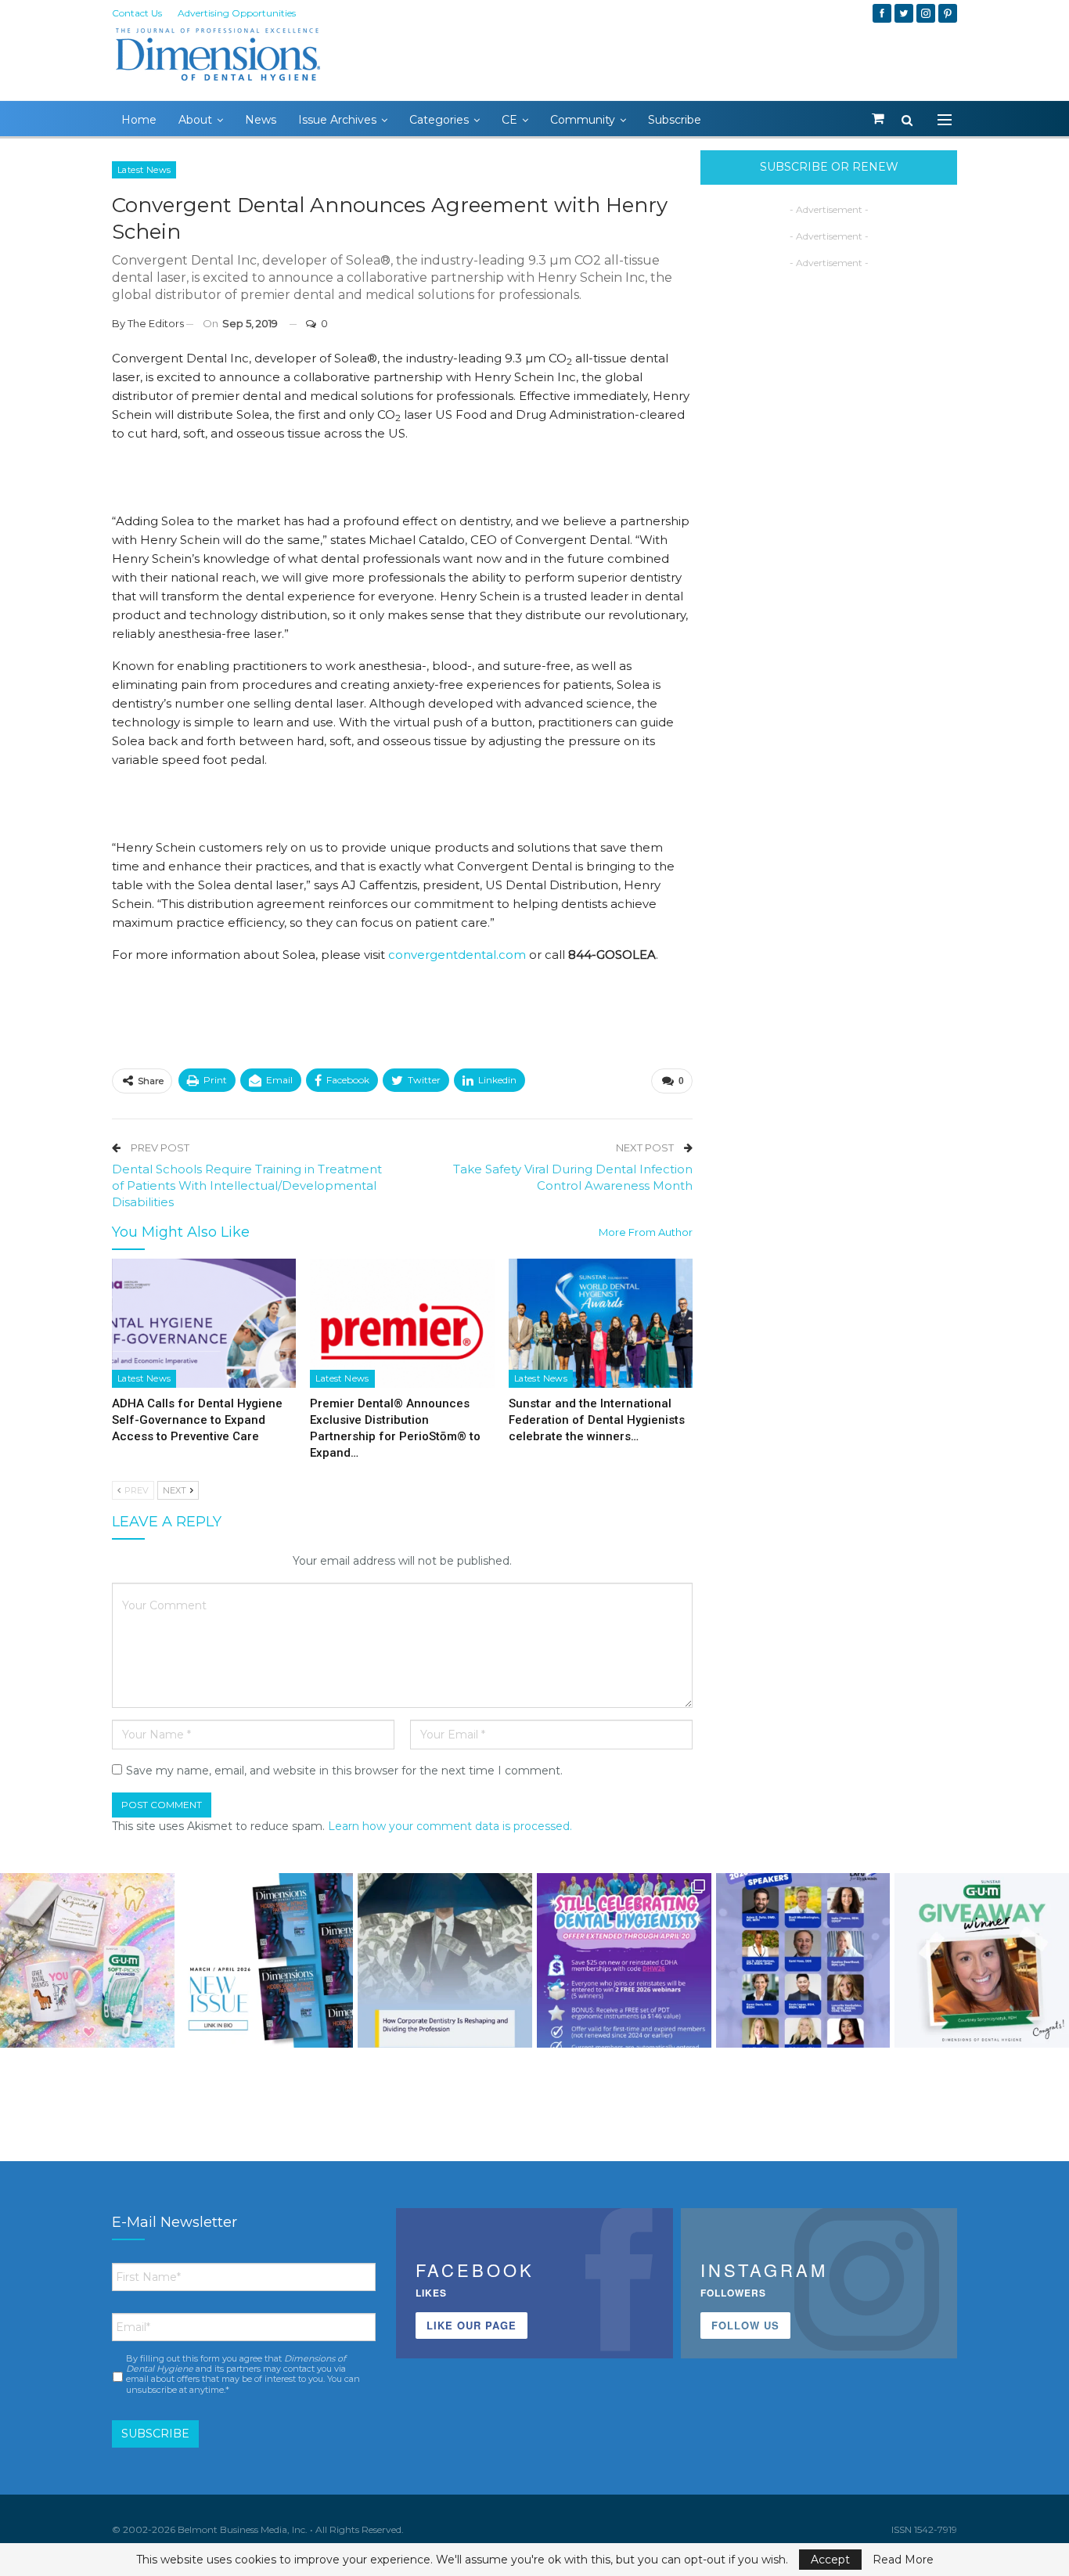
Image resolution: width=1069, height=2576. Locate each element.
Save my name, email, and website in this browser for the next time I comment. (344, 1771)
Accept (830, 2560)
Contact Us (137, 13)
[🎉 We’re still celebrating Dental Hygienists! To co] (624, 1960)
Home (139, 120)
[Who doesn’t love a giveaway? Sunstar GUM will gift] (87, 1960)
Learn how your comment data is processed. (450, 1826)
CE (509, 120)
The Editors (156, 323)
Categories (439, 120)
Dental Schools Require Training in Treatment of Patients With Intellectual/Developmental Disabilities (247, 1185)
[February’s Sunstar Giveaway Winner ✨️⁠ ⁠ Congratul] (982, 1960)
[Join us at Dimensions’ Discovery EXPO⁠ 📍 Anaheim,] (803, 1960)
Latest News (144, 170)
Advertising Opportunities (237, 13)
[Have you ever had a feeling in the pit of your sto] (266, 1960)
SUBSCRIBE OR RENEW (829, 167)
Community (583, 120)
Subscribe (675, 120)
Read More (903, 2560)
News (261, 120)
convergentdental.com (455, 955)
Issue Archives (337, 120)
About (195, 120)
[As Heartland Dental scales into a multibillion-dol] (445, 1960)
